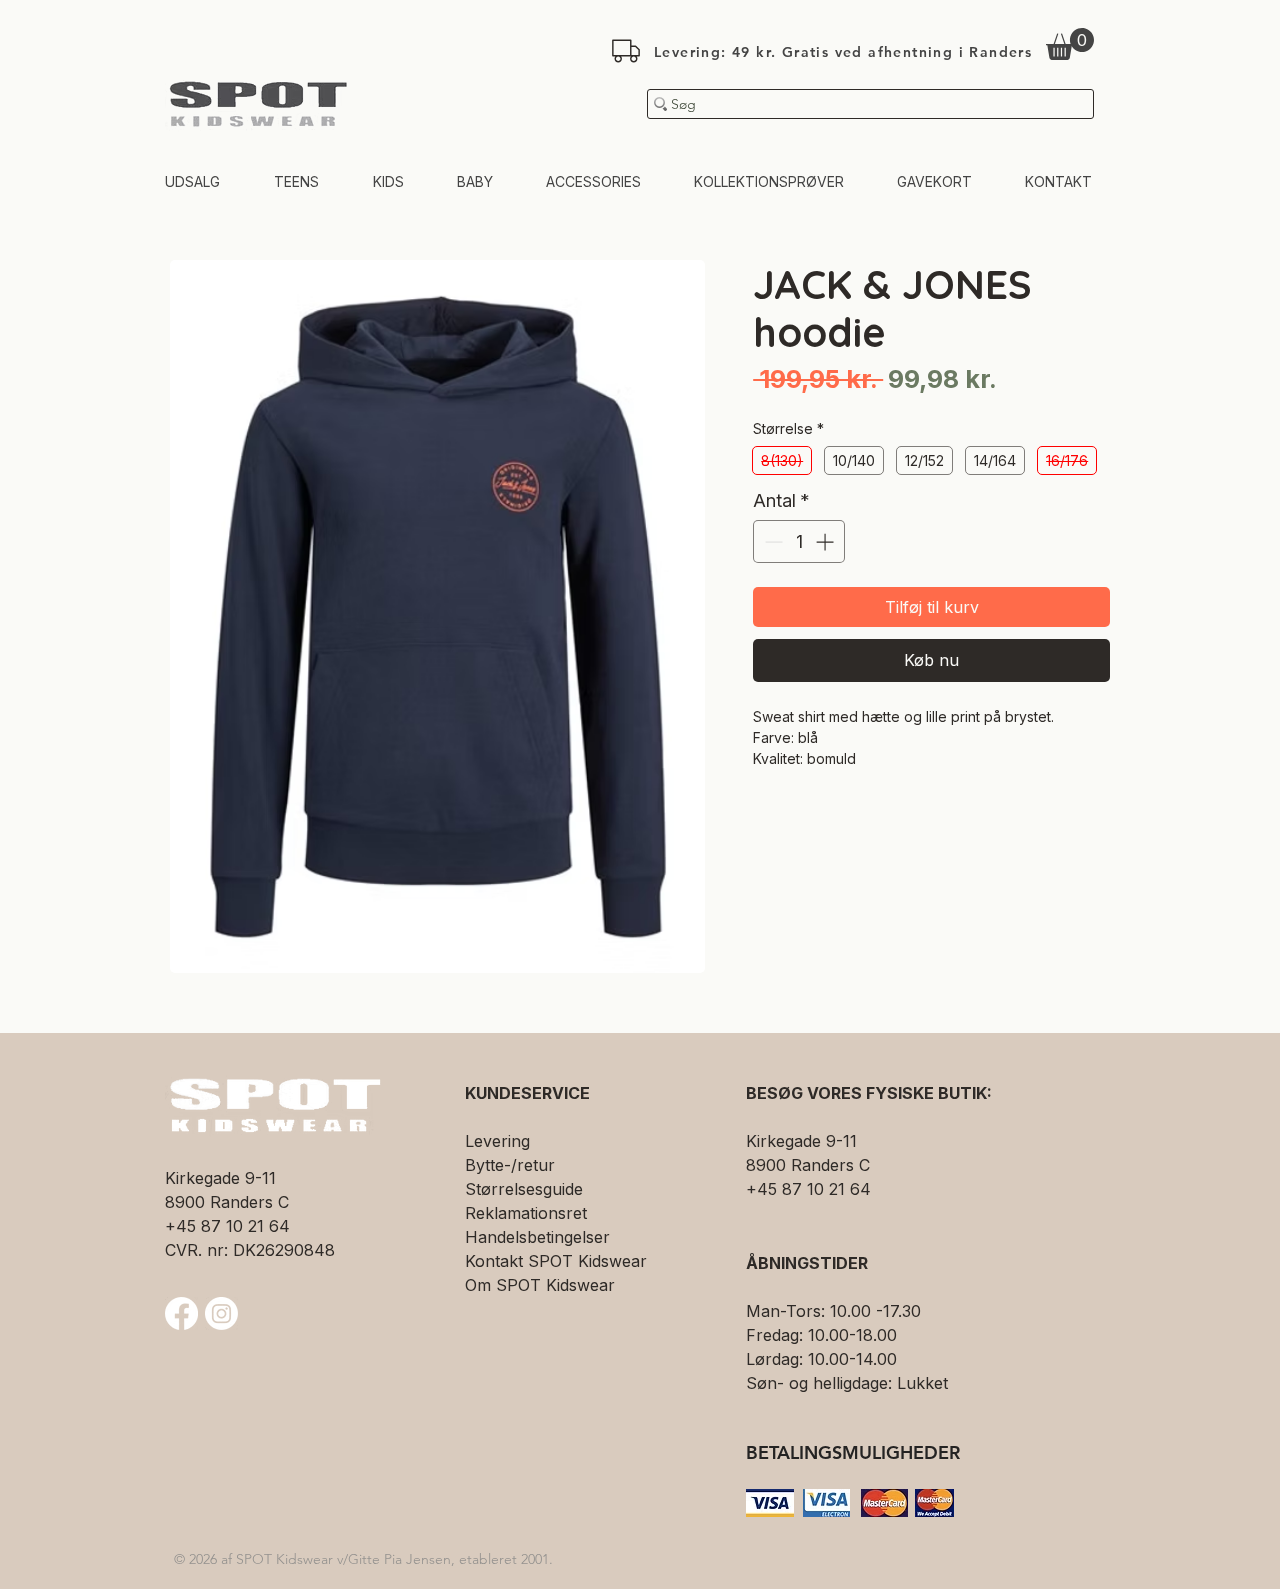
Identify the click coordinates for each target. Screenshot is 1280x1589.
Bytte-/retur (510, 1165)
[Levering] (626, 51)
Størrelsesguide (524, 1189)
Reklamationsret (526, 1213)
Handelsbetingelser (537, 1237)
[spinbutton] (799, 541)
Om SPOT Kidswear (540, 1285)
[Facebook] (181, 1313)
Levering (497, 1141)
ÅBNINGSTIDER (807, 1263)
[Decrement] (771, 541)
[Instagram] (221, 1313)
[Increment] (826, 541)
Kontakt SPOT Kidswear (556, 1261)
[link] (1070, 44)
